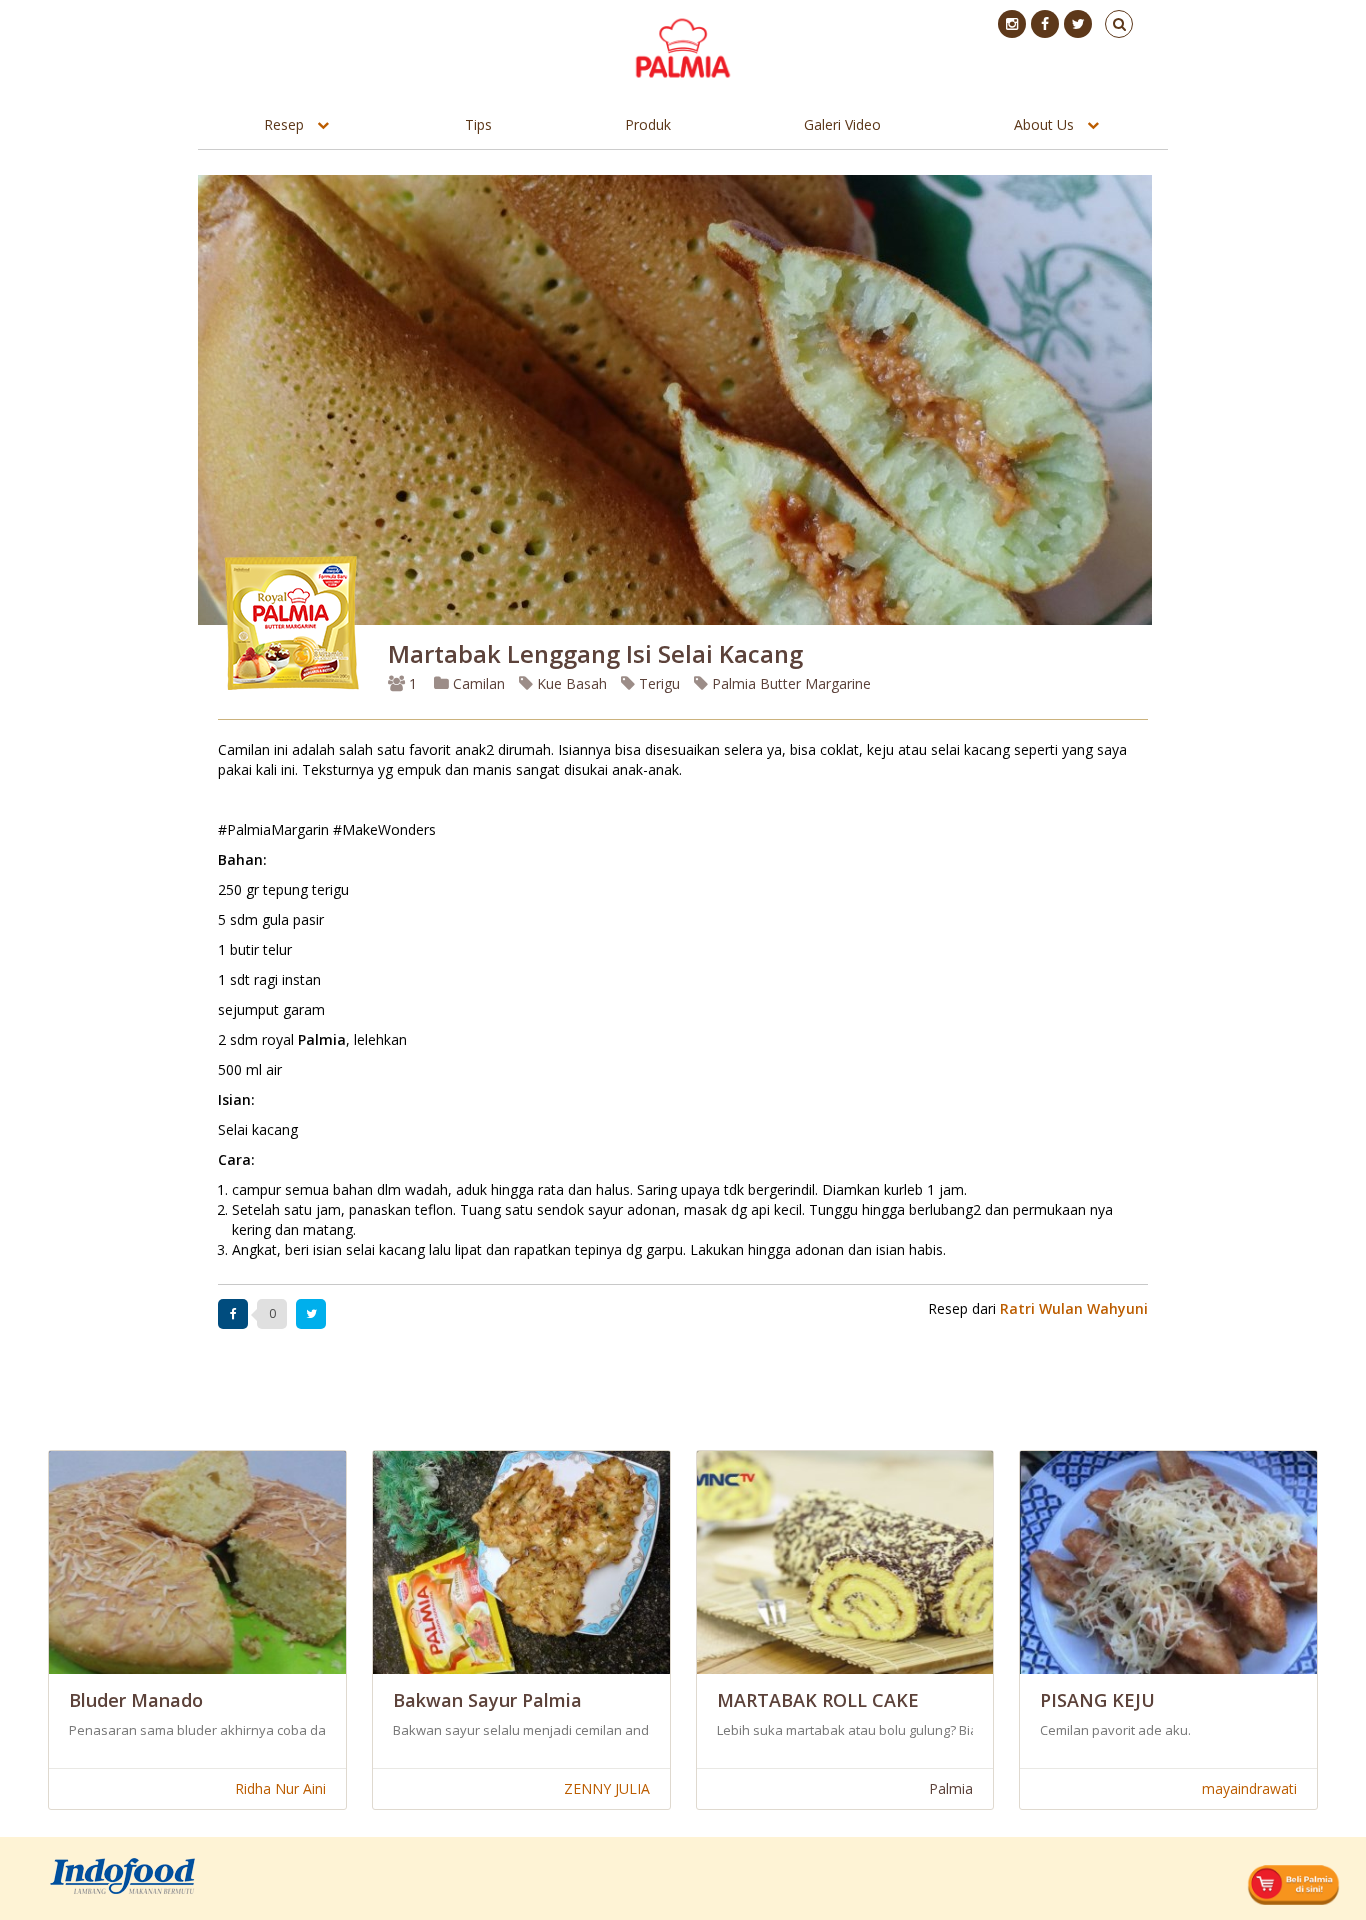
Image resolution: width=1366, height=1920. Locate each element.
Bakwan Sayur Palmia (487, 1700)
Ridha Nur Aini (280, 1788)
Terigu (657, 683)
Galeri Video (842, 124)
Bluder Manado (136, 1700)
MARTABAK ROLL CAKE (818, 1700)
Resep (284, 124)
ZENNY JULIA (607, 1788)
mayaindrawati (1249, 1788)
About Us (1044, 124)
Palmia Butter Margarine (789, 683)
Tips (478, 124)
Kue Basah (570, 683)
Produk (648, 124)
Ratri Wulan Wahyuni (1074, 1308)
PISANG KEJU (1097, 1700)
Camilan (477, 683)
